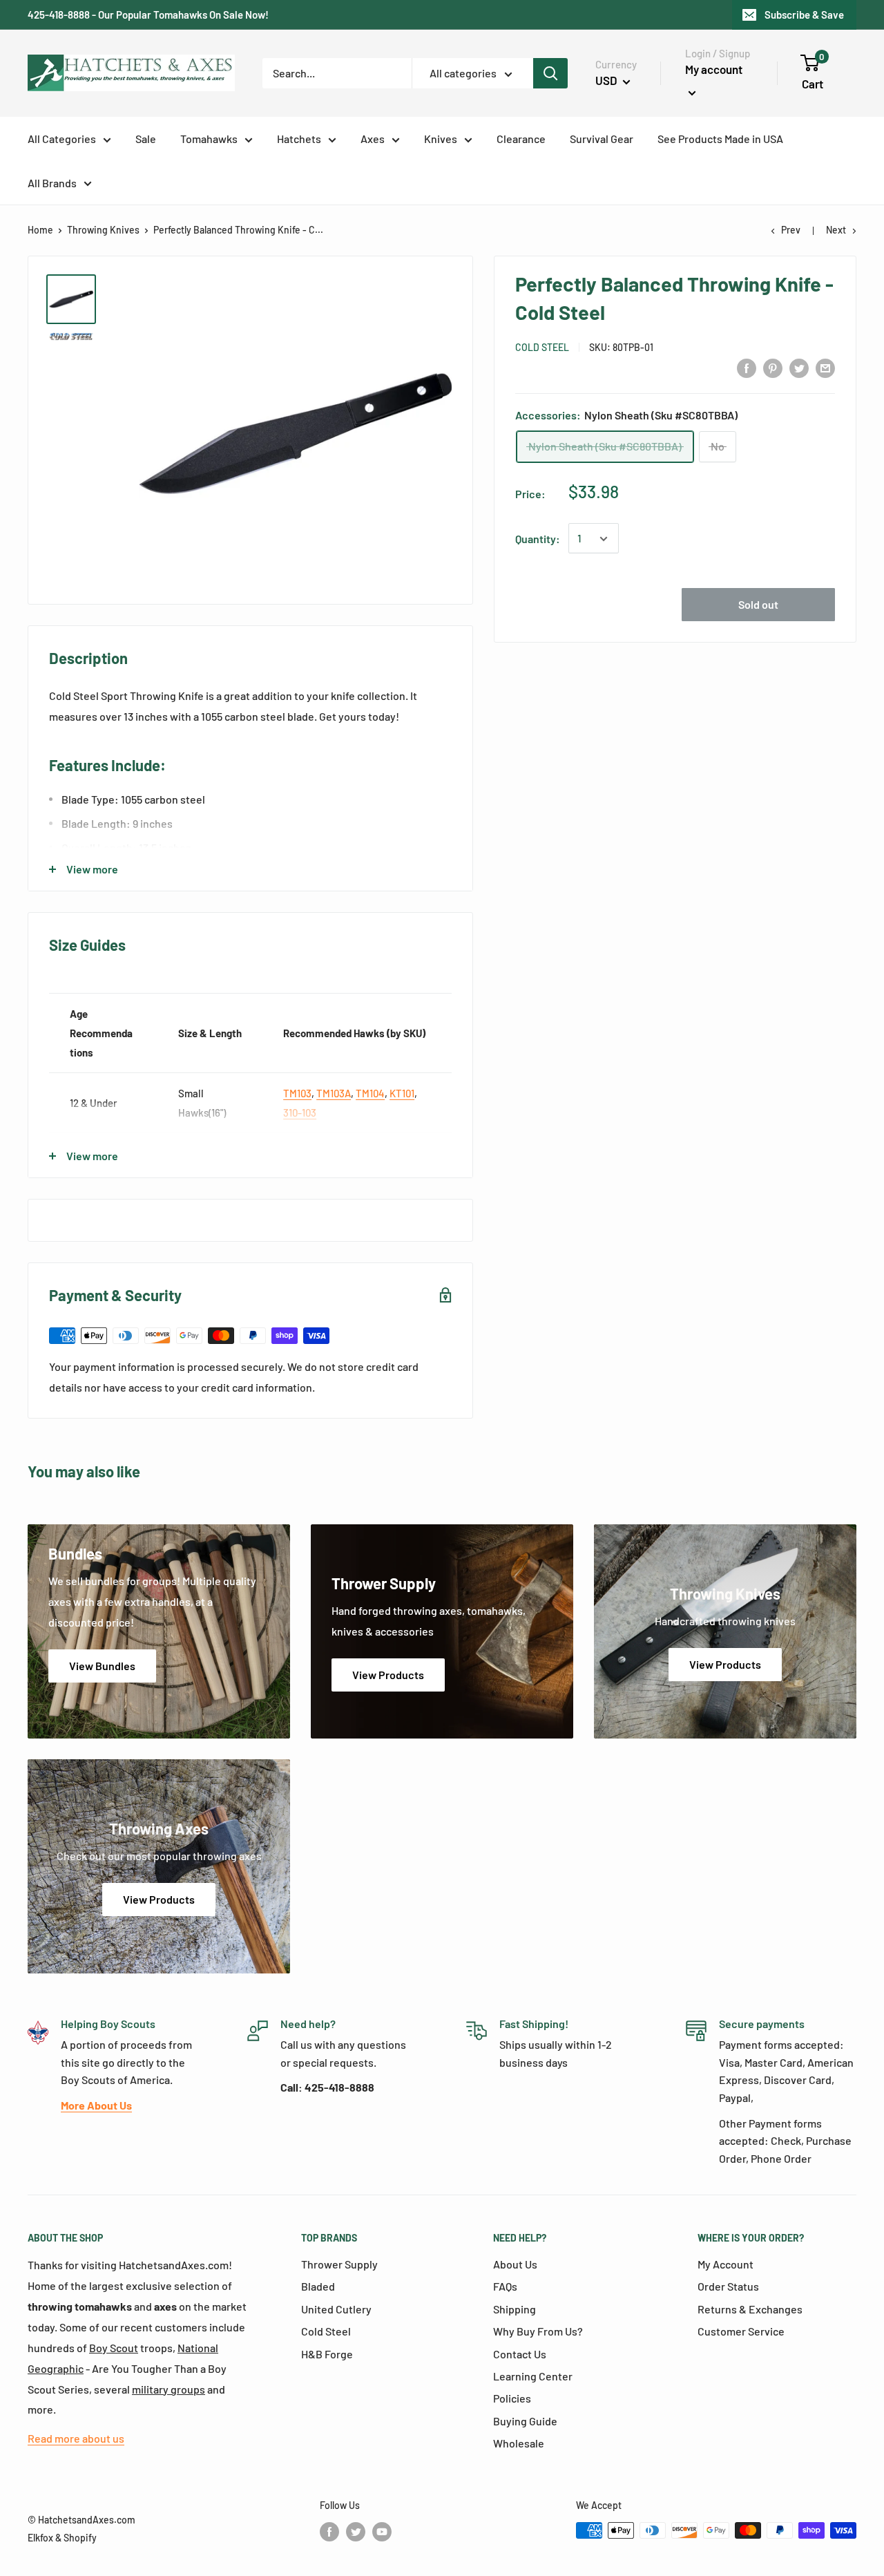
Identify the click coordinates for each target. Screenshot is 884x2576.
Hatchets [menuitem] (299, 139)
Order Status (728, 2286)
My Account (726, 2264)
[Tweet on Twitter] (799, 367)
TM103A (334, 1093)
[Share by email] (825, 367)
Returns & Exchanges (750, 2309)
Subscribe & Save (804, 15)
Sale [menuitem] (146, 139)
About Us (515, 2264)
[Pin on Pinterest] (773, 367)
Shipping (515, 2309)
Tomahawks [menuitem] (209, 139)
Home (40, 230)
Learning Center (533, 2376)
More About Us (96, 2105)
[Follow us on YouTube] (382, 2532)
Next (836, 230)
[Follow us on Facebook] (329, 2532)
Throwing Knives (103, 230)
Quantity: (538, 539)
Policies (512, 2398)
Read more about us (76, 2438)
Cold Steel (542, 347)
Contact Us (520, 2354)
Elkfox (40, 2538)
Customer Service (741, 2331)
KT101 (402, 1093)
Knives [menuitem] (441, 139)
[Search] (550, 73)
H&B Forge (327, 2354)
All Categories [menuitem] (62, 139)
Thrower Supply (339, 2264)
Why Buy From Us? (538, 2331)
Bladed (318, 2286)
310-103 (300, 1112)
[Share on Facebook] (747, 367)
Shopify (80, 2538)
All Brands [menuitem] (52, 183)
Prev (791, 230)
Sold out (758, 605)
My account (714, 69)
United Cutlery (336, 2309)
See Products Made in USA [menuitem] (720, 139)
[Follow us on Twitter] (356, 2532)
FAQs (505, 2286)
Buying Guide (525, 2421)
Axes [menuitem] (373, 139)
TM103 (297, 1093)
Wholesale (519, 2443)
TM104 (370, 1093)
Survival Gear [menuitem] (602, 139)
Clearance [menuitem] (521, 139)
